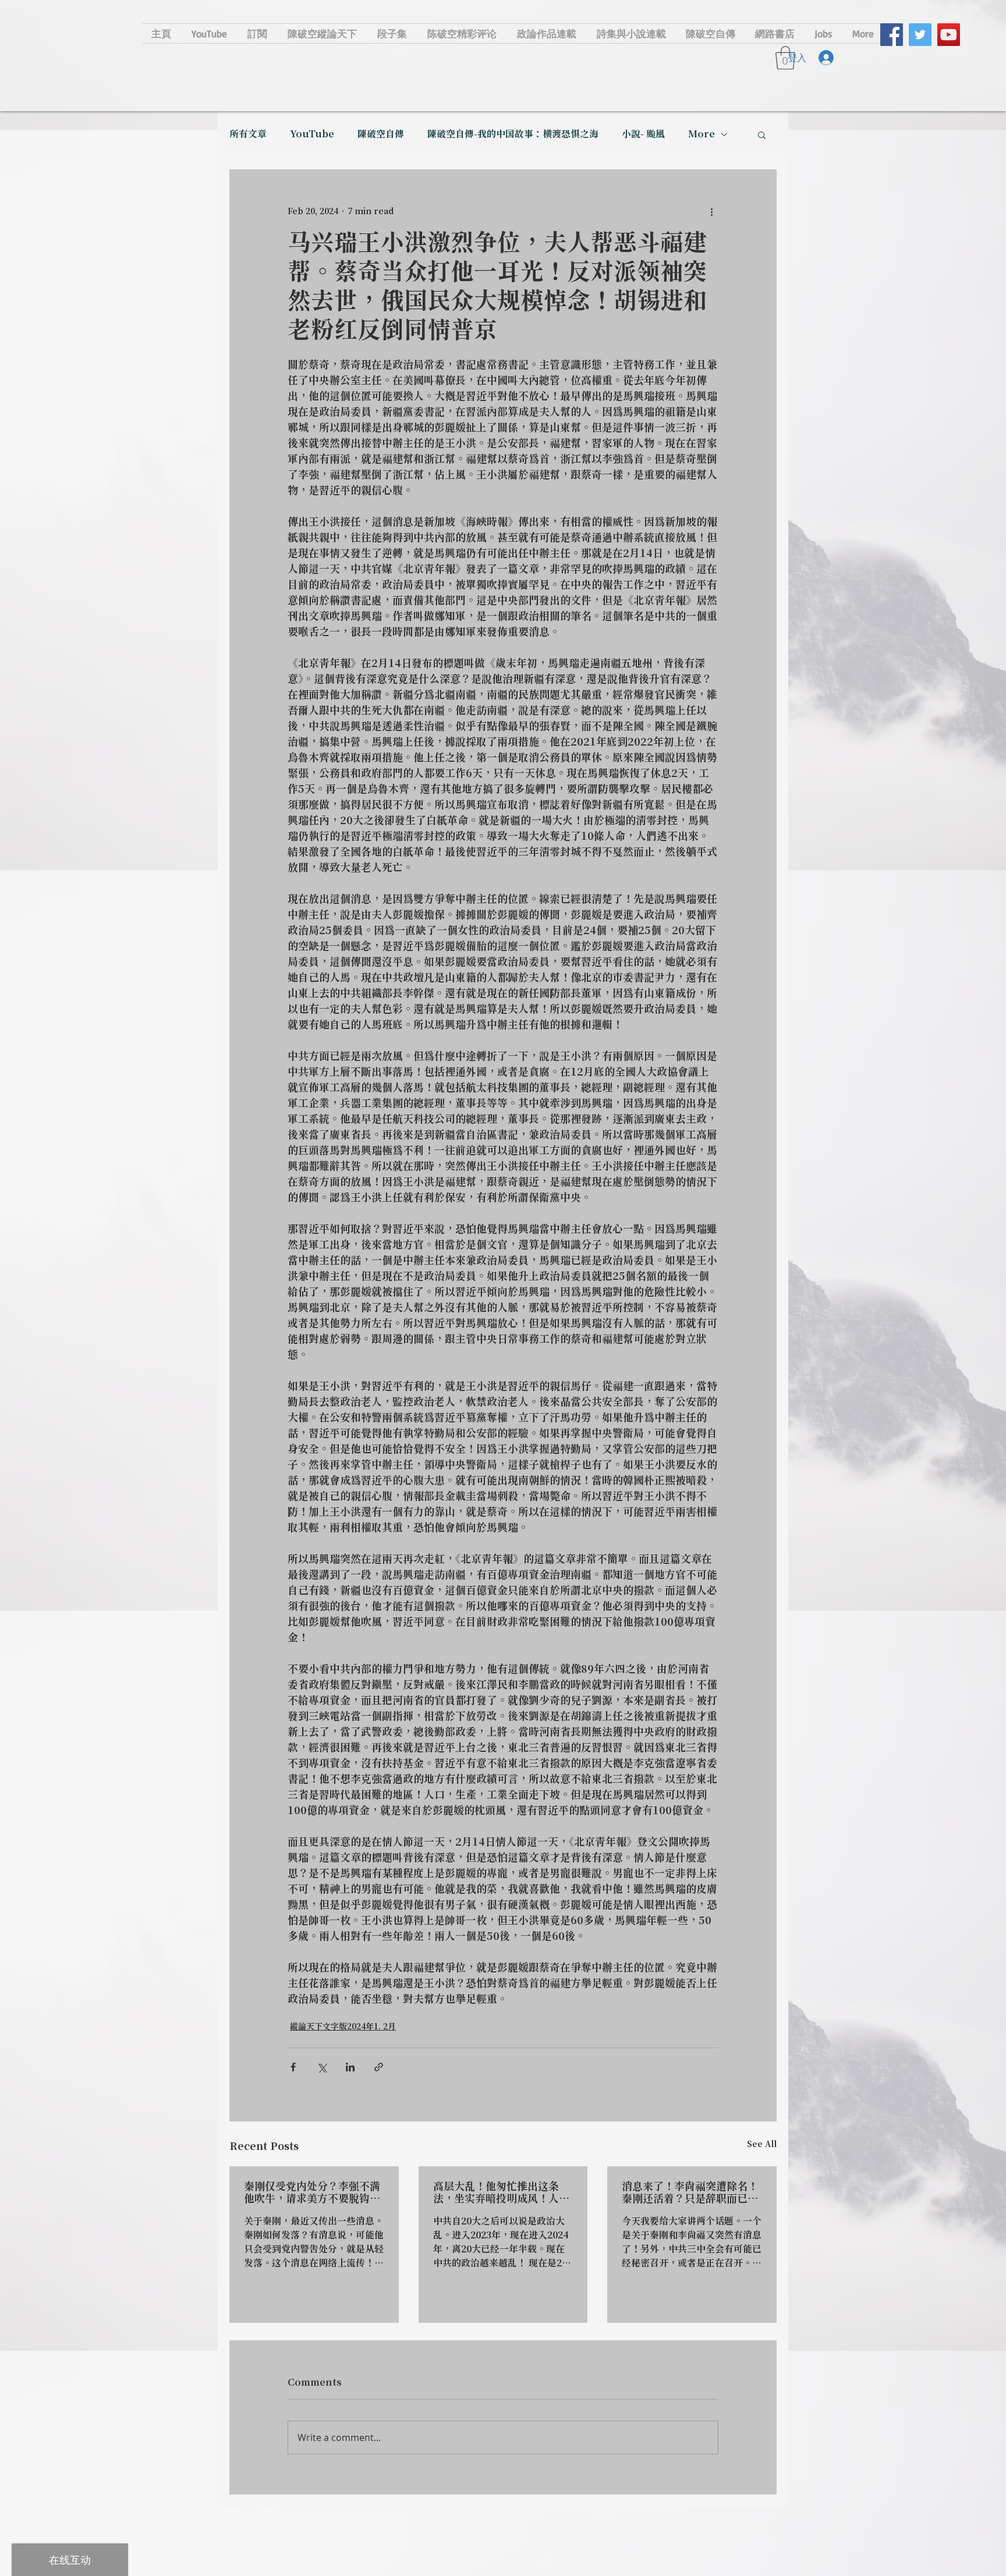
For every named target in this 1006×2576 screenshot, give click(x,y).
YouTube (312, 134)
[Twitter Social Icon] (920, 35)
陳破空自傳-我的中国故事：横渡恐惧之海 (513, 134)
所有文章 (248, 134)
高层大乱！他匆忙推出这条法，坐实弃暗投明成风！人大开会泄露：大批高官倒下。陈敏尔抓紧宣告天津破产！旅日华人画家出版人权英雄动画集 (501, 2193)
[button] (762, 134)
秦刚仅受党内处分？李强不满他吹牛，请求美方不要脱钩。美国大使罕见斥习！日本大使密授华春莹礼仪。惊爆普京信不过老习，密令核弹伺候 (312, 2193)
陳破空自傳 (381, 134)
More (702, 134)
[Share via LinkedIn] (350, 2067)
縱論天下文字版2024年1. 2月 (343, 2027)
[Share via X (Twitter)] (322, 2067)
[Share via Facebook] (293, 2067)
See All (762, 2145)
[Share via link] (379, 2067)
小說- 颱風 (643, 134)
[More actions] (711, 212)
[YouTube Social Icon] (949, 35)
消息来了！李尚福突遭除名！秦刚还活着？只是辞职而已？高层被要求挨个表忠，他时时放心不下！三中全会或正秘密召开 (690, 2193)
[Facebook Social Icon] (892, 35)
